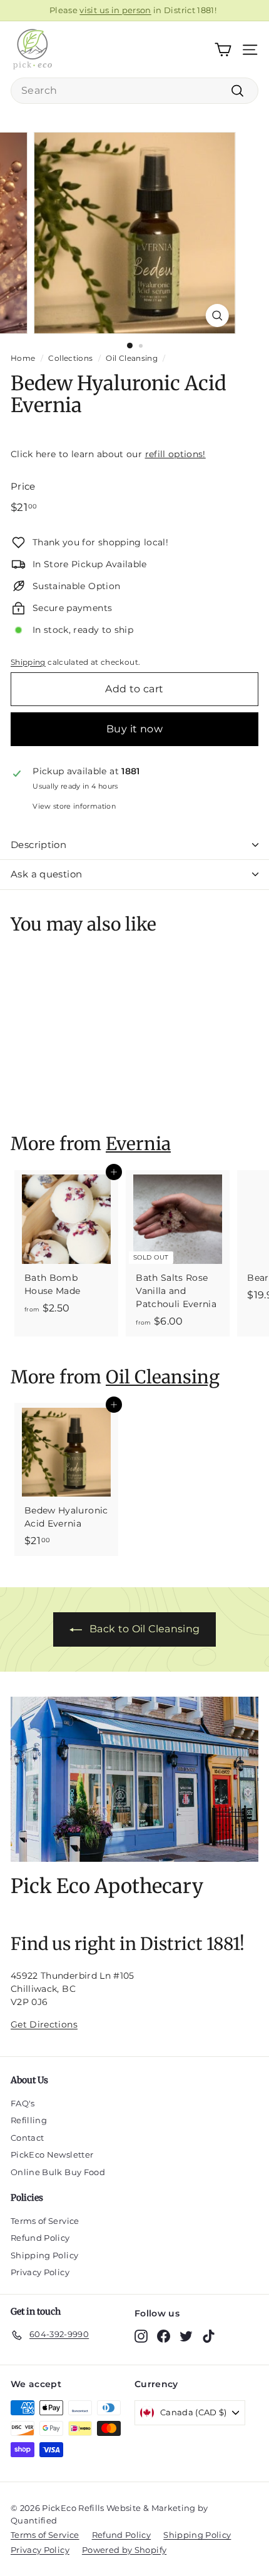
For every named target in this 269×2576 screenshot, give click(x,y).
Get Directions (44, 2024)
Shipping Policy (44, 2255)
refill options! (175, 454)
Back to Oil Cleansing (145, 1629)
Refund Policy (40, 2238)
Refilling (29, 2120)
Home (23, 358)
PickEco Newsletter (52, 2154)
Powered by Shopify (124, 2550)
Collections (70, 358)
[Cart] (223, 50)
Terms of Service (45, 2221)
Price (23, 486)
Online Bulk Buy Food (58, 2172)
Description (38, 845)
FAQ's (23, 2103)
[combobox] (134, 91)
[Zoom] (217, 316)
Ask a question (46, 874)
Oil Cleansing (132, 358)
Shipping (28, 662)
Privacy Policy (40, 2272)
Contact (27, 2138)
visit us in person (115, 10)
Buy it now (134, 729)
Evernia (138, 1144)
